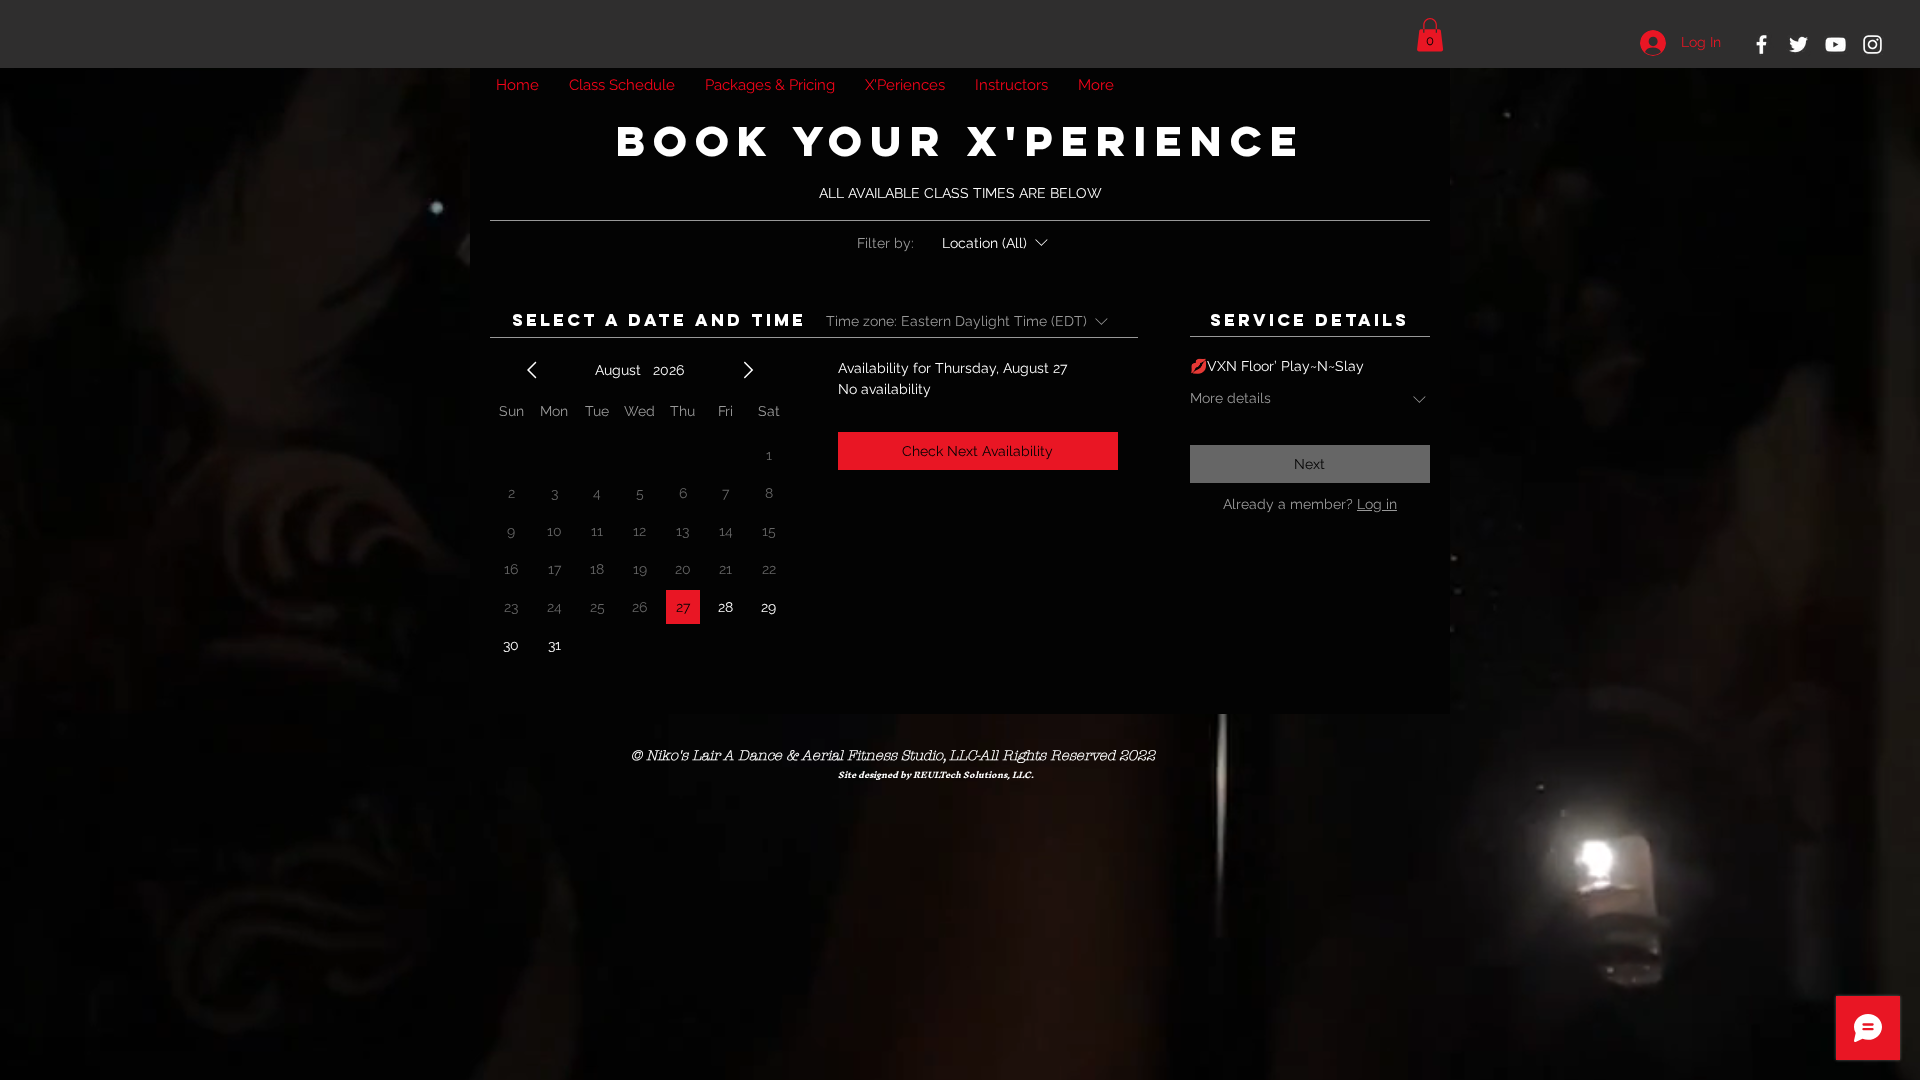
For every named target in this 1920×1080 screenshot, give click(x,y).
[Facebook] (1761, 44)
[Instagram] (1872, 44)
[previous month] (532, 370)
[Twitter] (1798, 44)
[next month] (748, 370)
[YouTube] (1835, 44)
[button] (1430, 34)
